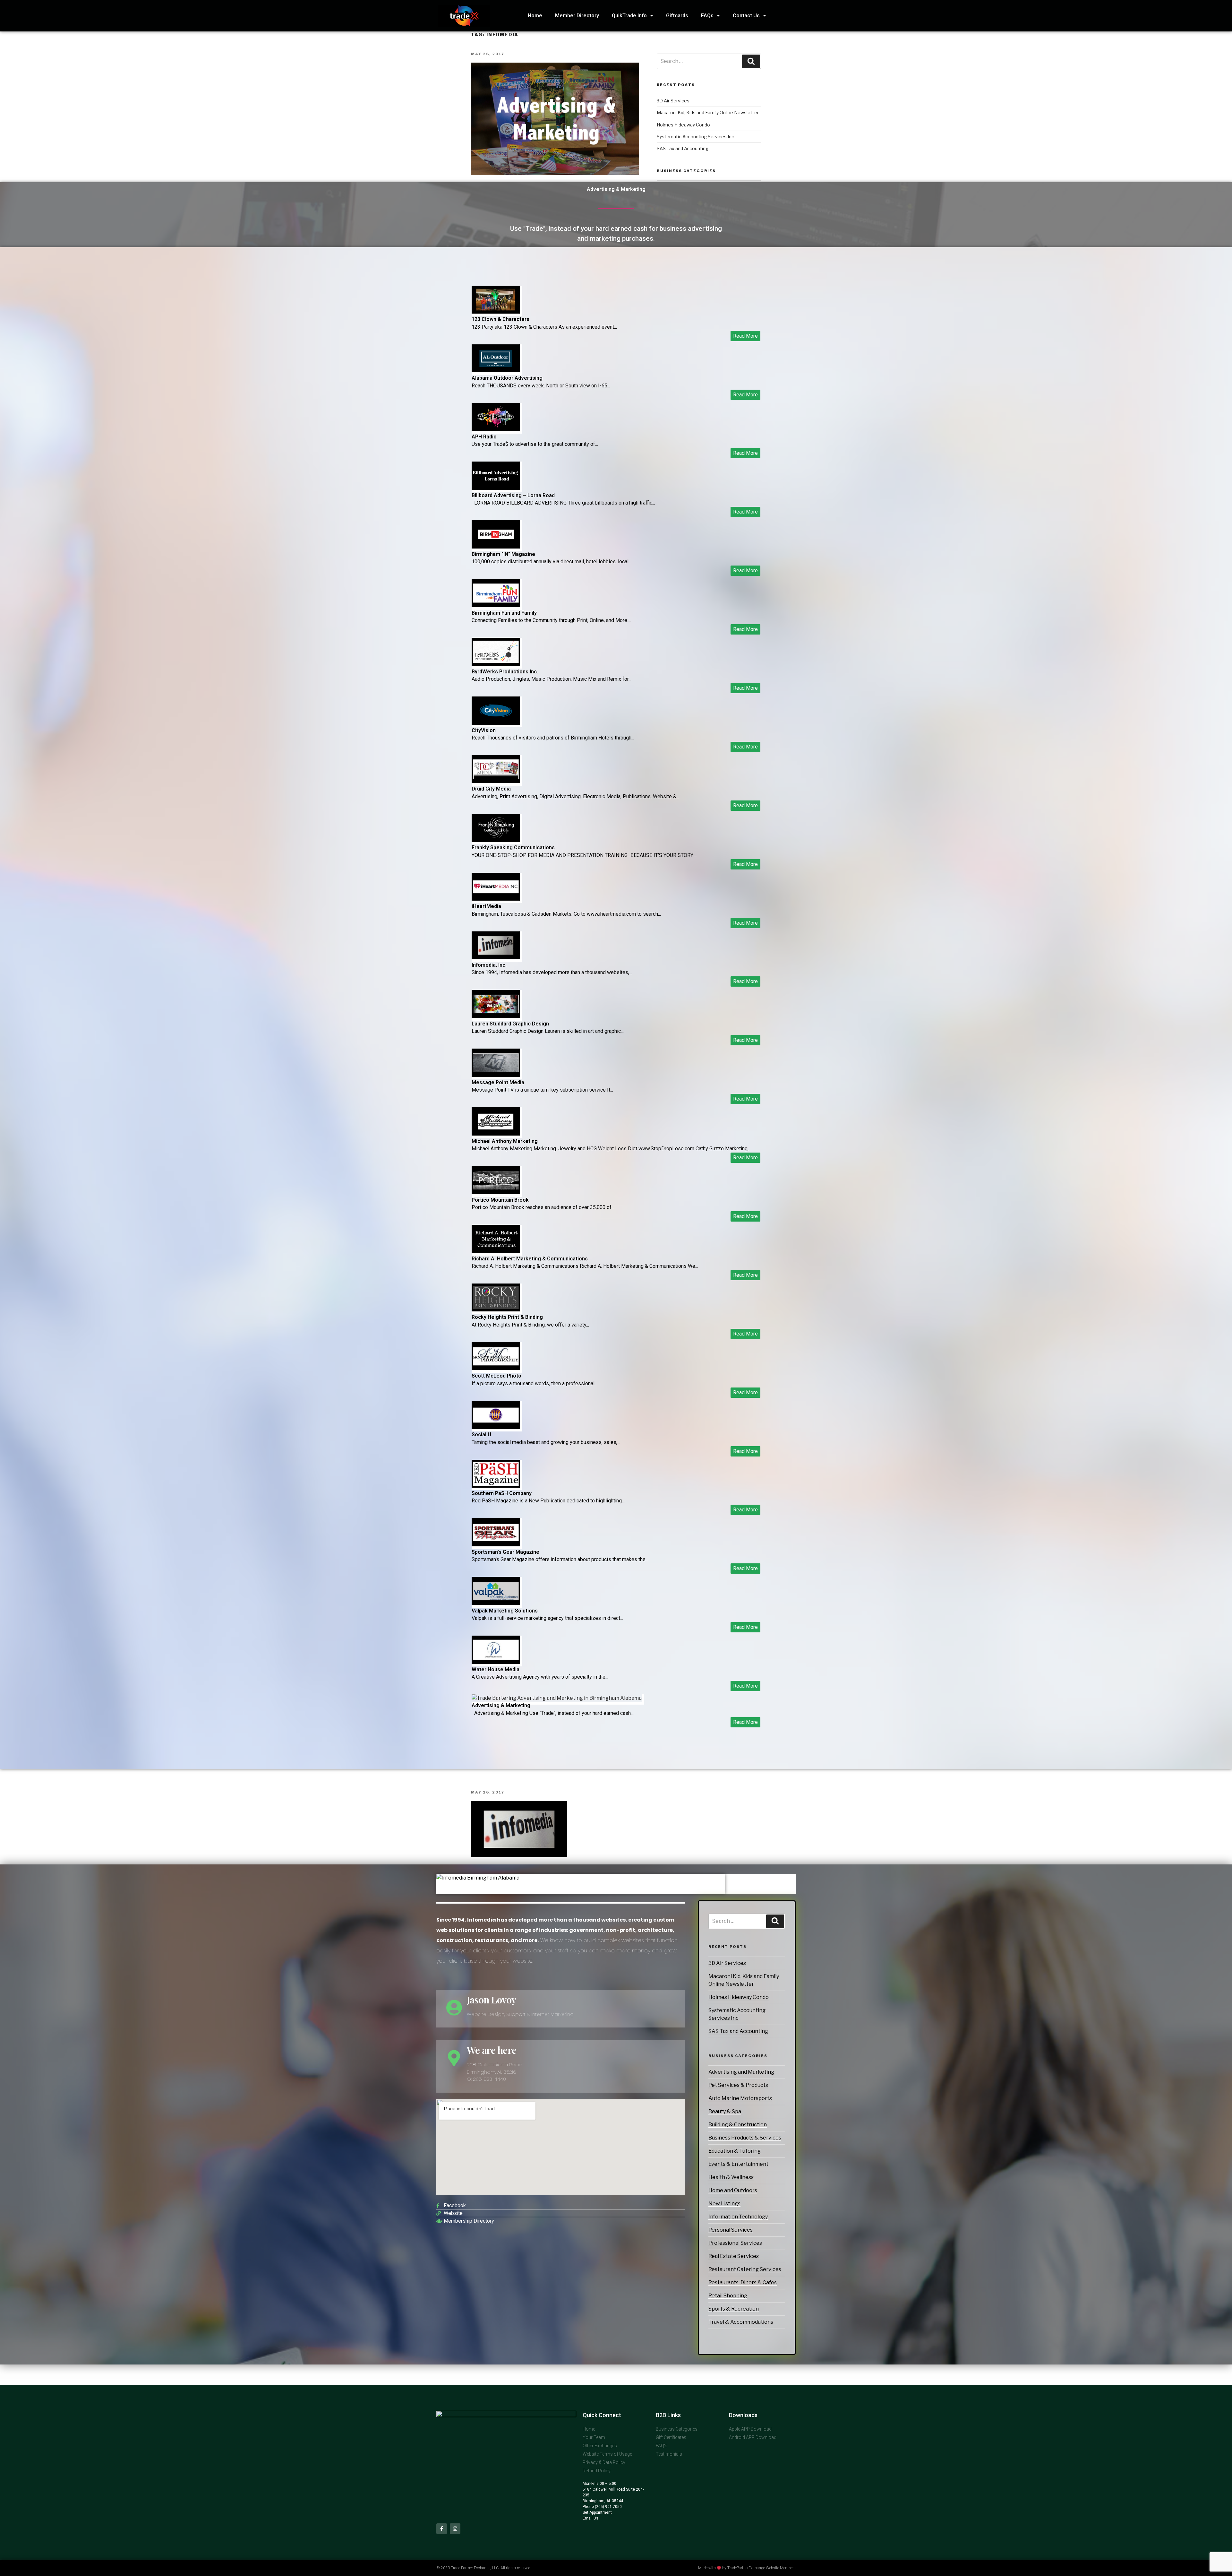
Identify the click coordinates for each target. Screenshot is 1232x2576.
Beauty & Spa (725, 2111)
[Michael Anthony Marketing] (496, 1134)
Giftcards (677, 16)
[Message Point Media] (496, 1075)
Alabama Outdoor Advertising (507, 378)
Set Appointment (597, 2512)
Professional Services (735, 2243)
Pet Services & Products (738, 2085)
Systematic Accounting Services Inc (695, 137)
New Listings (724, 2204)
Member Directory (577, 16)
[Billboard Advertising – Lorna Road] (496, 488)
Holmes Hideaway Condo (739, 1997)
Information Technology (738, 2217)
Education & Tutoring (735, 2151)
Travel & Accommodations (741, 2322)
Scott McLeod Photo (496, 1376)
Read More (745, 336)
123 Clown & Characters (501, 319)
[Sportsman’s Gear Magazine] (496, 1545)
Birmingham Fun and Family (504, 613)
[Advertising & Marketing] (557, 1698)
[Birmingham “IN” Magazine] (496, 547)
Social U (481, 1435)
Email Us (590, 2518)
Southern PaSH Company (502, 1493)
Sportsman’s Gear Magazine (505, 1552)
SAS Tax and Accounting (738, 2031)
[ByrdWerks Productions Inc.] (496, 664)
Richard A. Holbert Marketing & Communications (530, 1259)
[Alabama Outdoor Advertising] (496, 371)
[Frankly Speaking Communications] (496, 840)
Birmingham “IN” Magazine (503, 554)
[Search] (775, 1921)
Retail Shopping (728, 2296)
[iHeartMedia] (496, 899)
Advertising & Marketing (501, 1705)
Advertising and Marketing (741, 2072)
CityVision (484, 730)
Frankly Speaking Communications (513, 847)
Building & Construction (738, 2125)
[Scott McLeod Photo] (496, 1368)
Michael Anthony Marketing (505, 1141)
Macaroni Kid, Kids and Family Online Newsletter (708, 112)
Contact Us (746, 16)
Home (535, 16)
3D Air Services (727, 1963)
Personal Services (731, 2230)
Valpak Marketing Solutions (505, 1611)
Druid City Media (491, 789)
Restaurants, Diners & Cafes (743, 2282)
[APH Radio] (496, 429)
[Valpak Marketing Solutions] (496, 1603)
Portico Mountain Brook (500, 1200)
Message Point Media (498, 1082)
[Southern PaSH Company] (496, 1486)
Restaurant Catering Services (745, 2269)
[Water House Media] (496, 1662)
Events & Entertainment (738, 2164)
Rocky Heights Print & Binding (507, 1317)
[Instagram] (455, 2529)
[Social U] (496, 1427)
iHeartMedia (486, 906)
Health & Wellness (731, 2177)
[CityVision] (496, 723)
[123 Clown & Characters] (496, 312)
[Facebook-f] (442, 2529)
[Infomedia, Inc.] (496, 958)
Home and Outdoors (733, 2190)
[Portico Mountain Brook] (496, 1193)
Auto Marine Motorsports (740, 2098)
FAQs (707, 16)
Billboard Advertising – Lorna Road (513, 495)
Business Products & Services (745, 2138)
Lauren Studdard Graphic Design (510, 1024)
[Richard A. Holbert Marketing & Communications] (496, 1251)
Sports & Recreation (734, 2309)
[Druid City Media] (496, 781)
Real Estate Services (734, 2256)
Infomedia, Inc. (489, 965)
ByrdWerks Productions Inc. (505, 672)
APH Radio (484, 437)
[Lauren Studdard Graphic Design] (496, 1016)
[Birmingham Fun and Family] (496, 605)
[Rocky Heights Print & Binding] (496, 1310)
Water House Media (496, 1669)
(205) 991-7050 (608, 2507)
